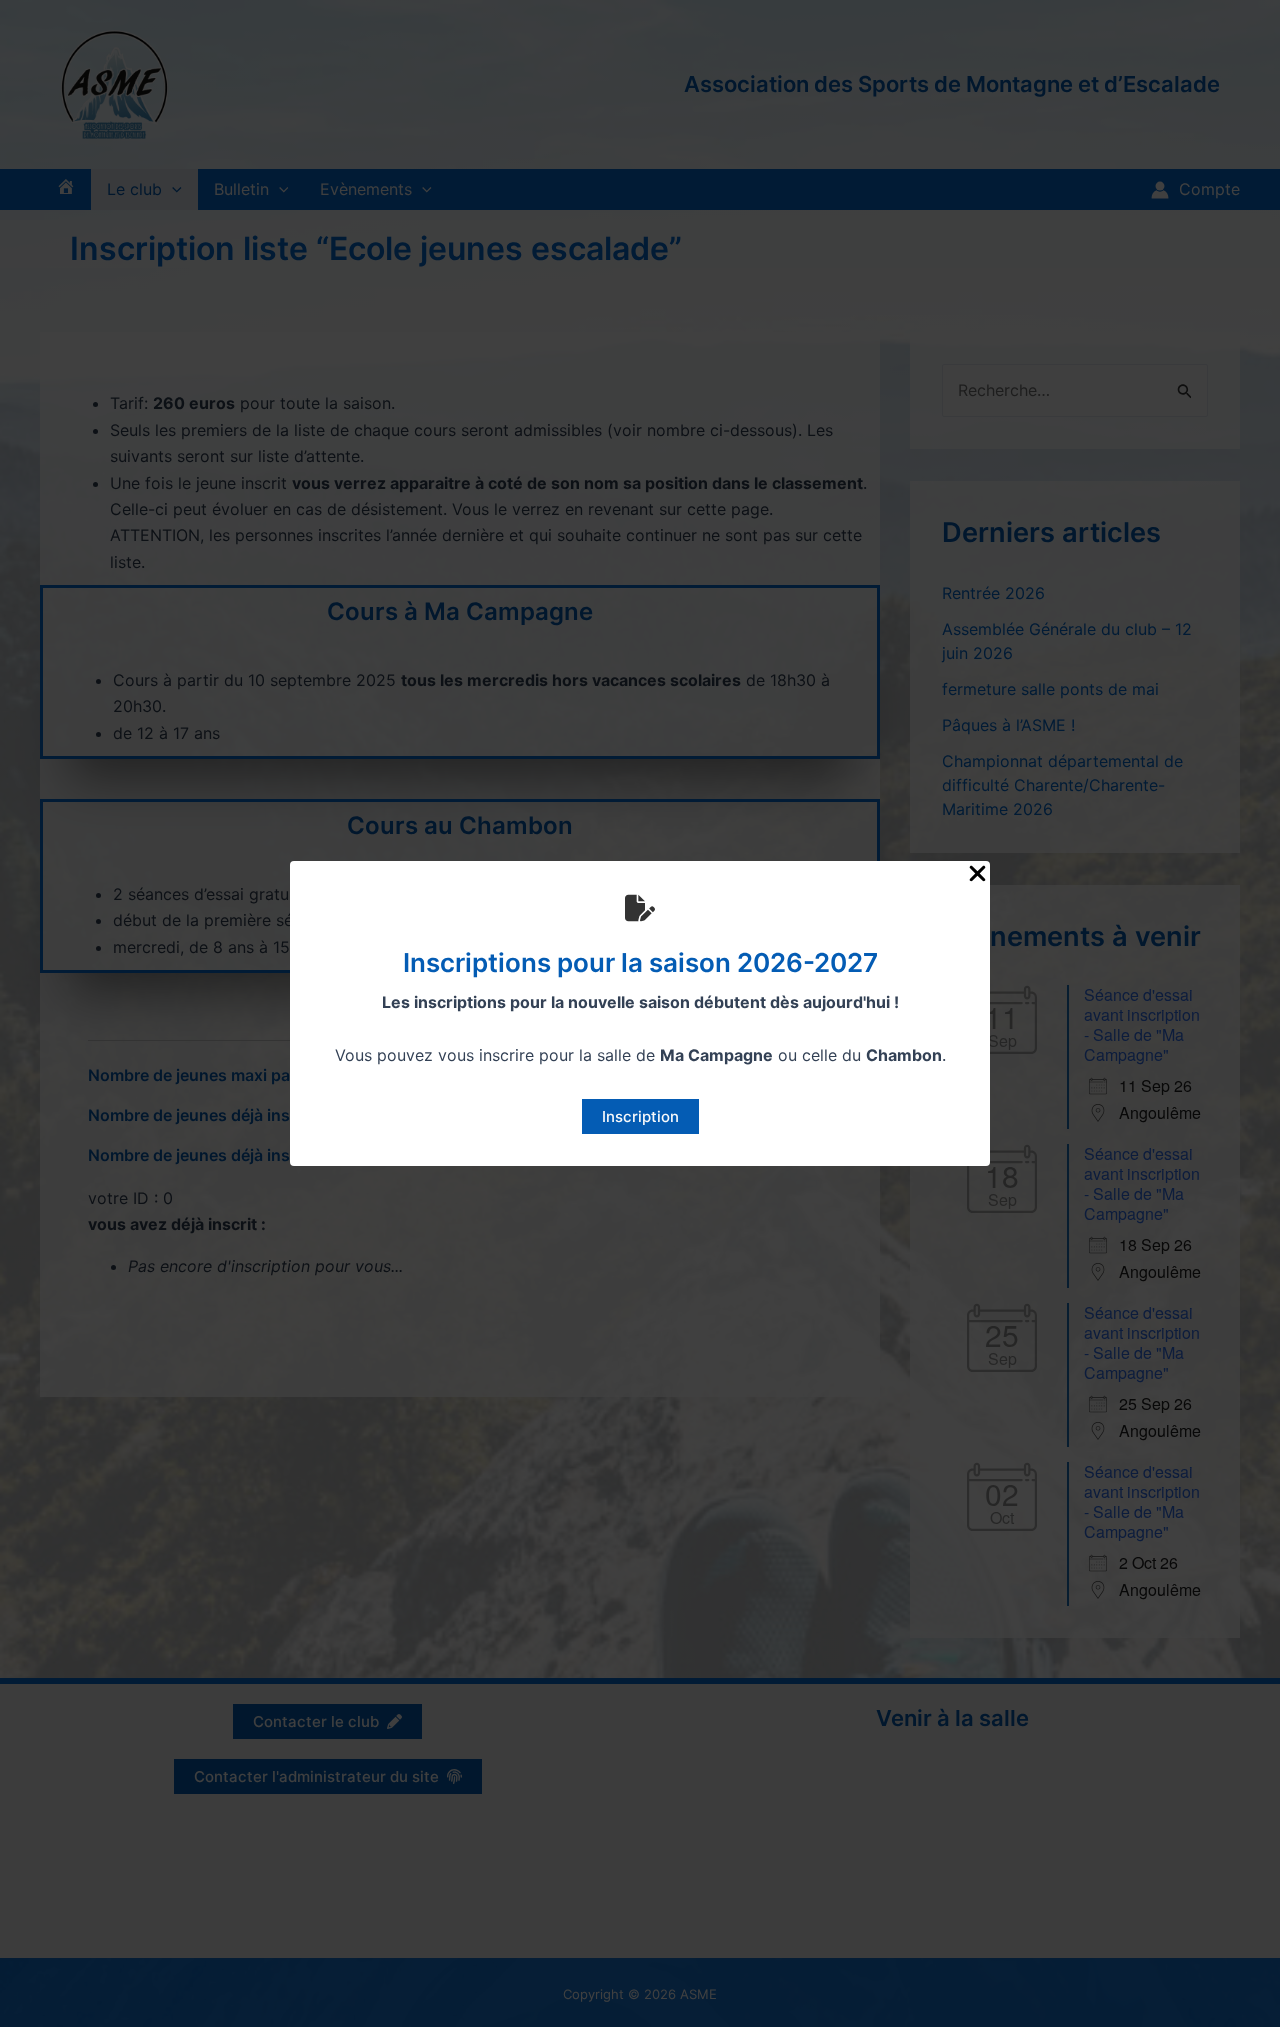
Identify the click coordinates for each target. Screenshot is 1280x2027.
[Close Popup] (977, 874)
